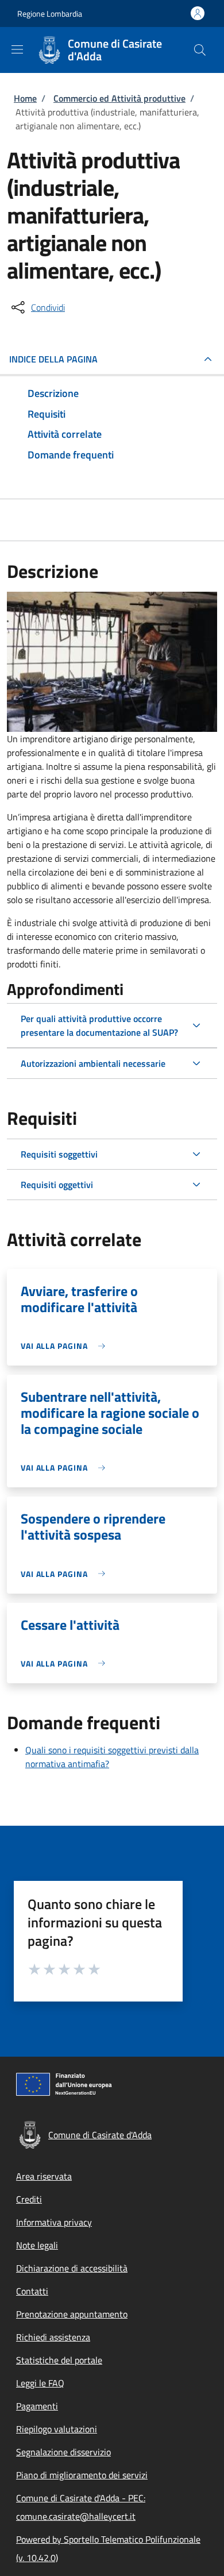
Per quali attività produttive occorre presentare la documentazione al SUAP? (99, 1025)
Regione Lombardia (50, 14)
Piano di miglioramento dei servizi (82, 2475)
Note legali (37, 2245)
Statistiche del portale (59, 2360)
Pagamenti (37, 2406)
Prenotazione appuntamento (72, 2314)
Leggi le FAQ (40, 2383)
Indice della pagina (53, 359)
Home (25, 98)
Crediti (29, 2199)
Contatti (32, 2291)
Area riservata (44, 2176)
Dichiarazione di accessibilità (72, 2268)
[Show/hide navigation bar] (17, 49)
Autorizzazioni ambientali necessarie (93, 1063)
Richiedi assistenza (53, 2337)
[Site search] (200, 50)
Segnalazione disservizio (63, 2452)
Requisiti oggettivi (57, 1185)
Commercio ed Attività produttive (119, 98)
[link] (66, 1346)
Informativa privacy (54, 2222)
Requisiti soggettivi (59, 1154)
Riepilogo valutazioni (57, 2429)
